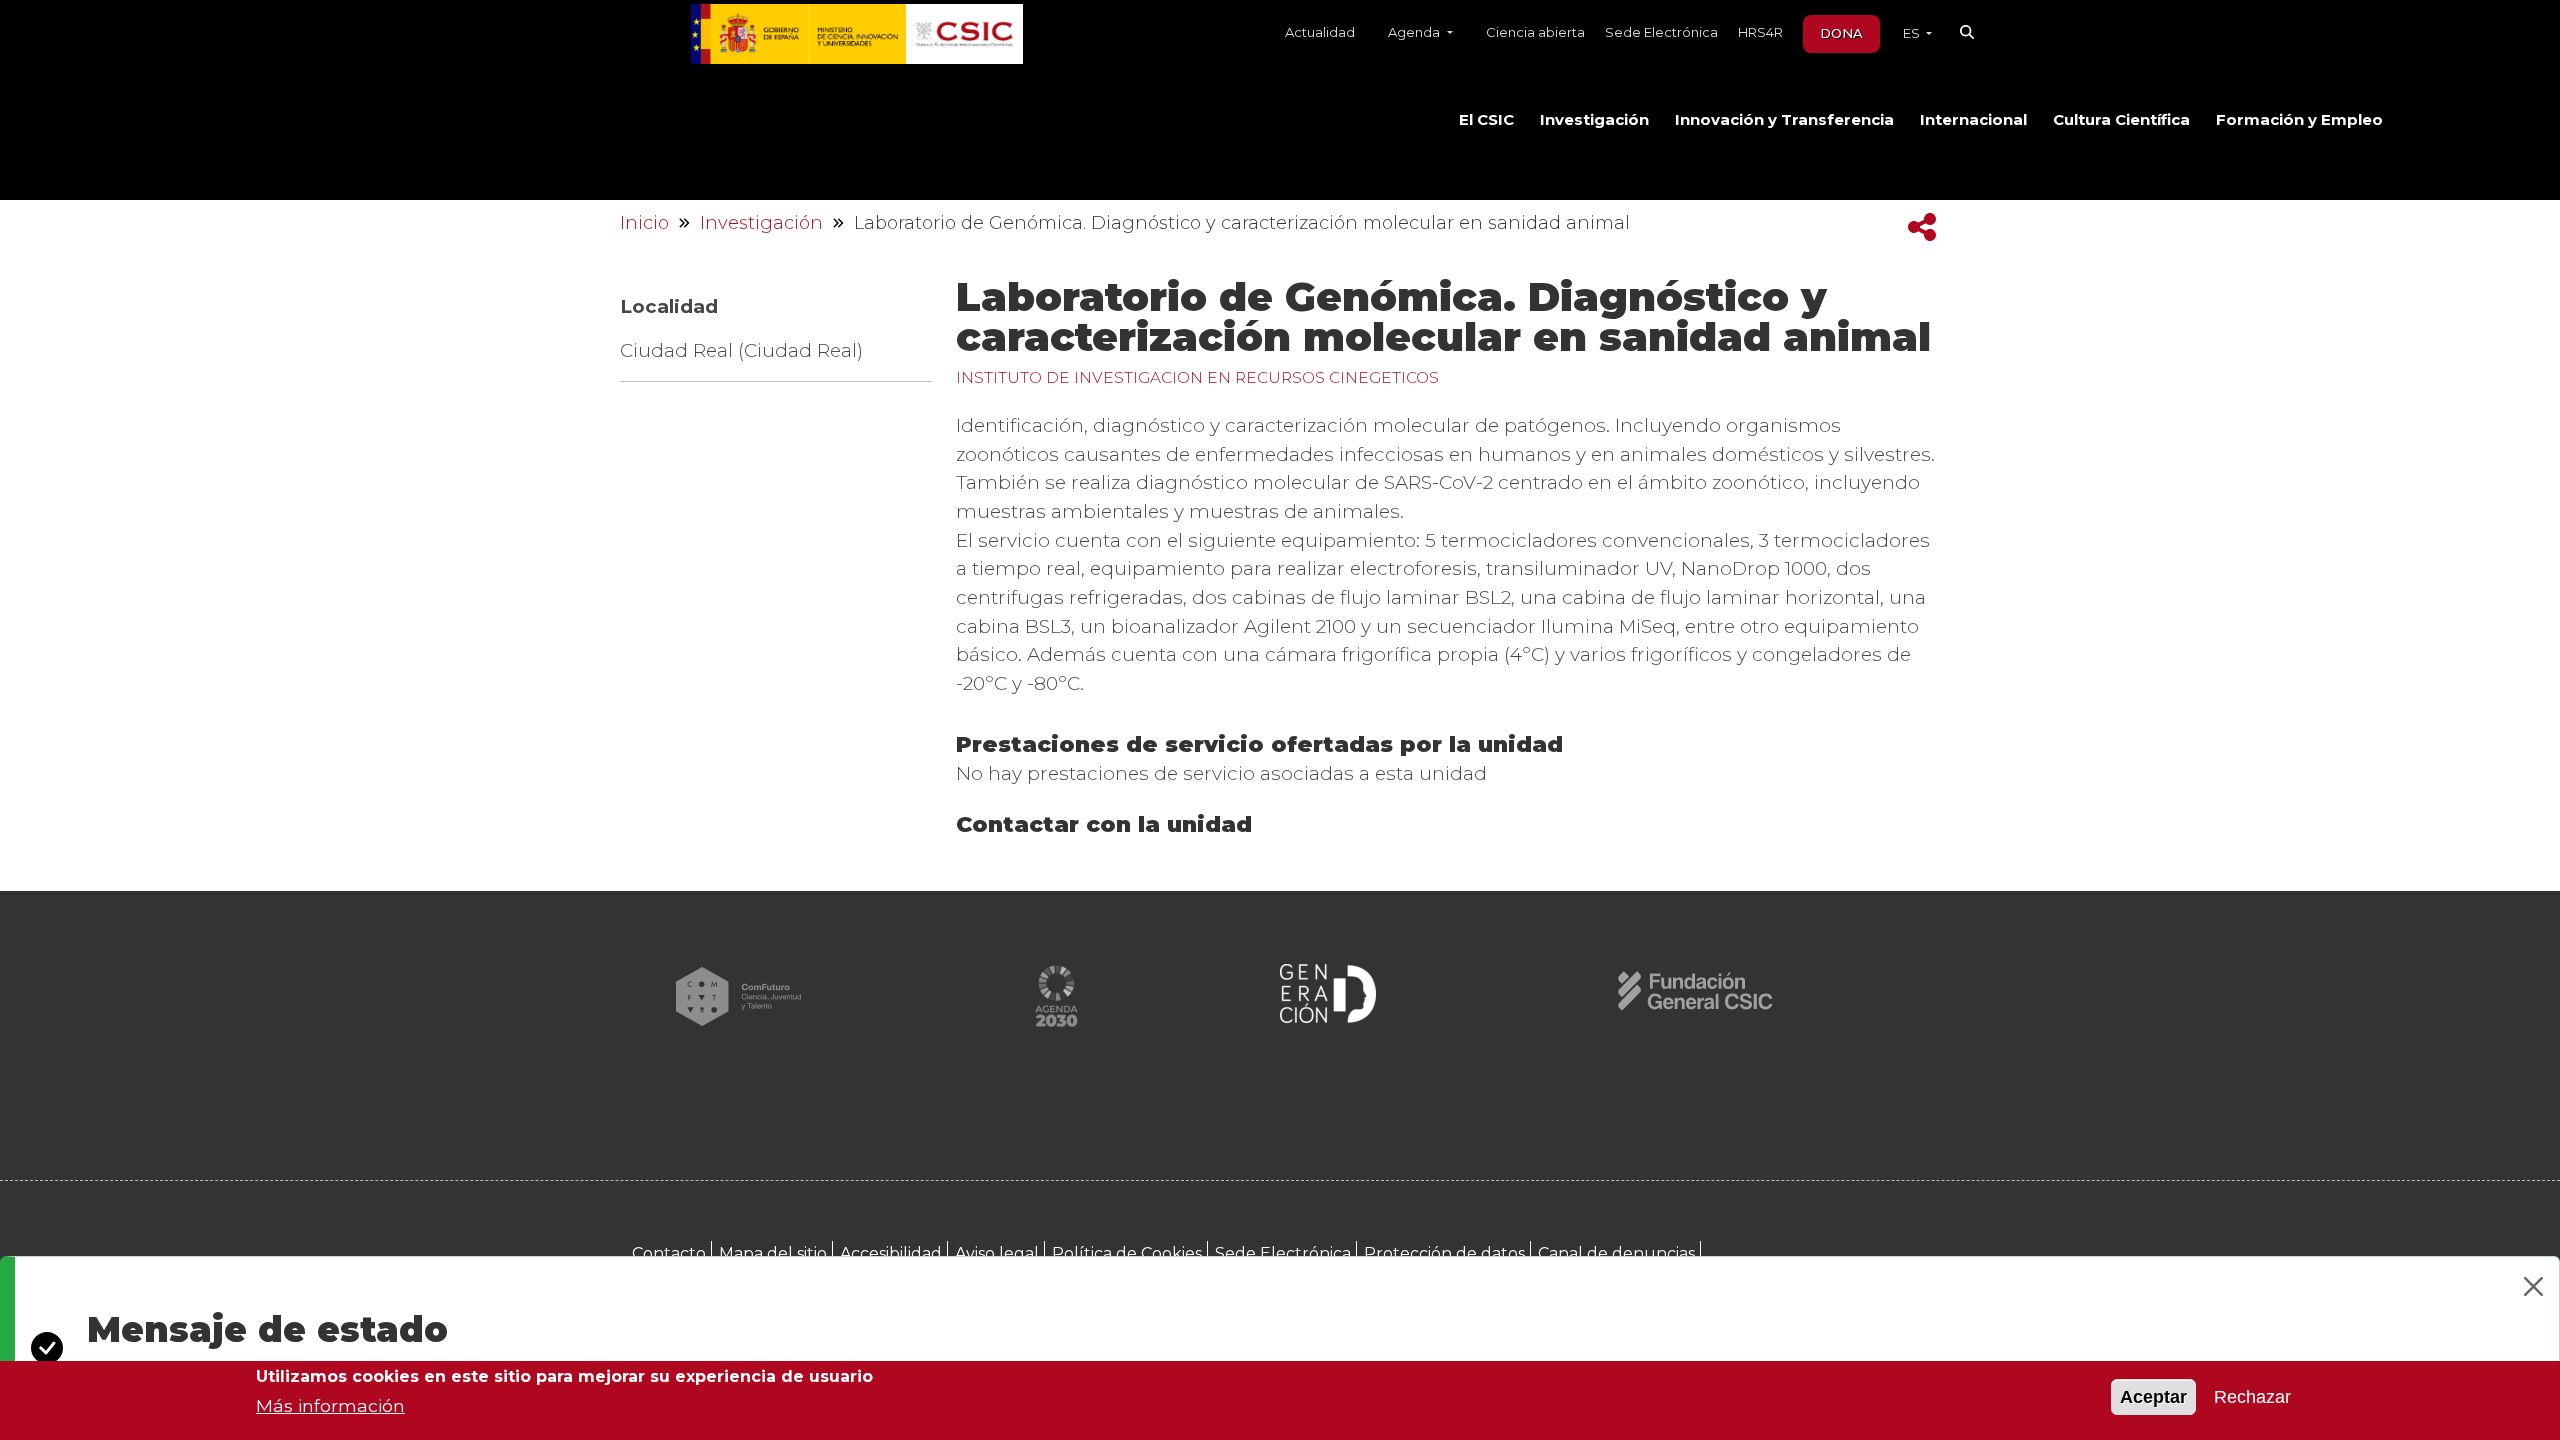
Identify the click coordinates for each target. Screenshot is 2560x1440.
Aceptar (2153, 1397)
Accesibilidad (891, 1253)
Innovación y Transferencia (1784, 120)
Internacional (1973, 120)
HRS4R (1760, 32)
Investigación (1594, 120)
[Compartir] (1922, 227)
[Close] (2533, 1286)
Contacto (669, 1253)
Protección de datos (1444, 1253)
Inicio (644, 223)
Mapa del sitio (773, 1253)
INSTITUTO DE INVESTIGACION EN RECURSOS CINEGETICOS (1197, 377)
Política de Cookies (1127, 1253)
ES (1913, 33)
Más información (330, 1405)
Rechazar (2252, 1397)
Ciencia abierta (1535, 32)
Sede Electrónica (1661, 32)
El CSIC (1486, 120)
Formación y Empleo (2299, 120)
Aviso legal (997, 1253)
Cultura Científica (2121, 120)
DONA (1841, 33)
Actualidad (1320, 32)
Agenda (1415, 32)
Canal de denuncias (1616, 1253)
